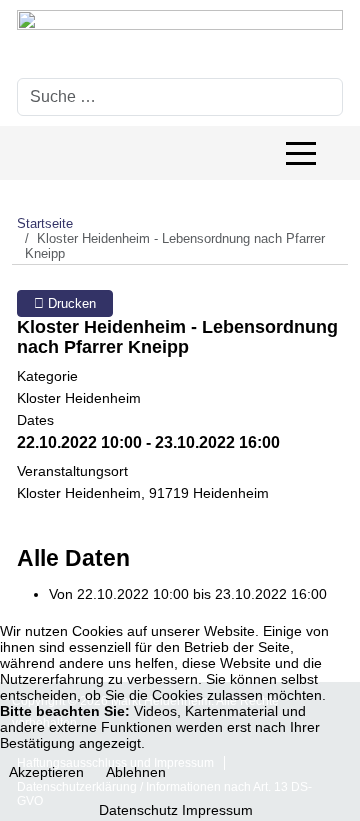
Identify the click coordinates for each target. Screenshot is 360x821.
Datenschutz (138, 810)
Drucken (70, 303)
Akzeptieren (46, 772)
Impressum (217, 810)
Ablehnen (136, 772)
